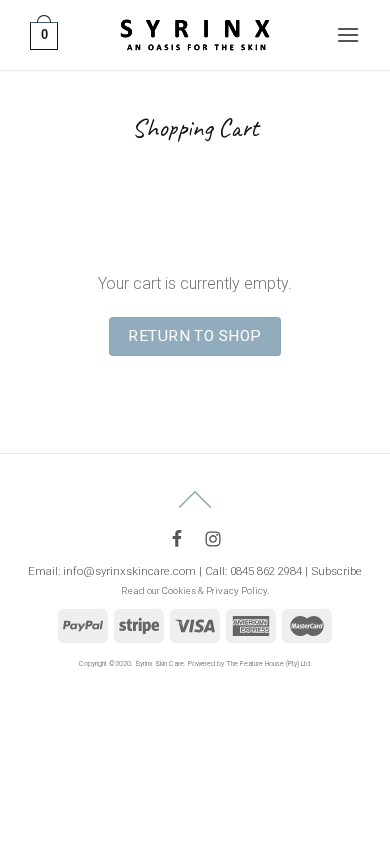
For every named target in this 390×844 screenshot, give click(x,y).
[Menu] (348, 34)
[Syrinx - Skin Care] (195, 35)
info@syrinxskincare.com (129, 571)
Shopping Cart (195, 127)
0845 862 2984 (266, 571)
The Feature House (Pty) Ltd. (269, 663)
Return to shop (195, 336)
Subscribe (336, 571)
